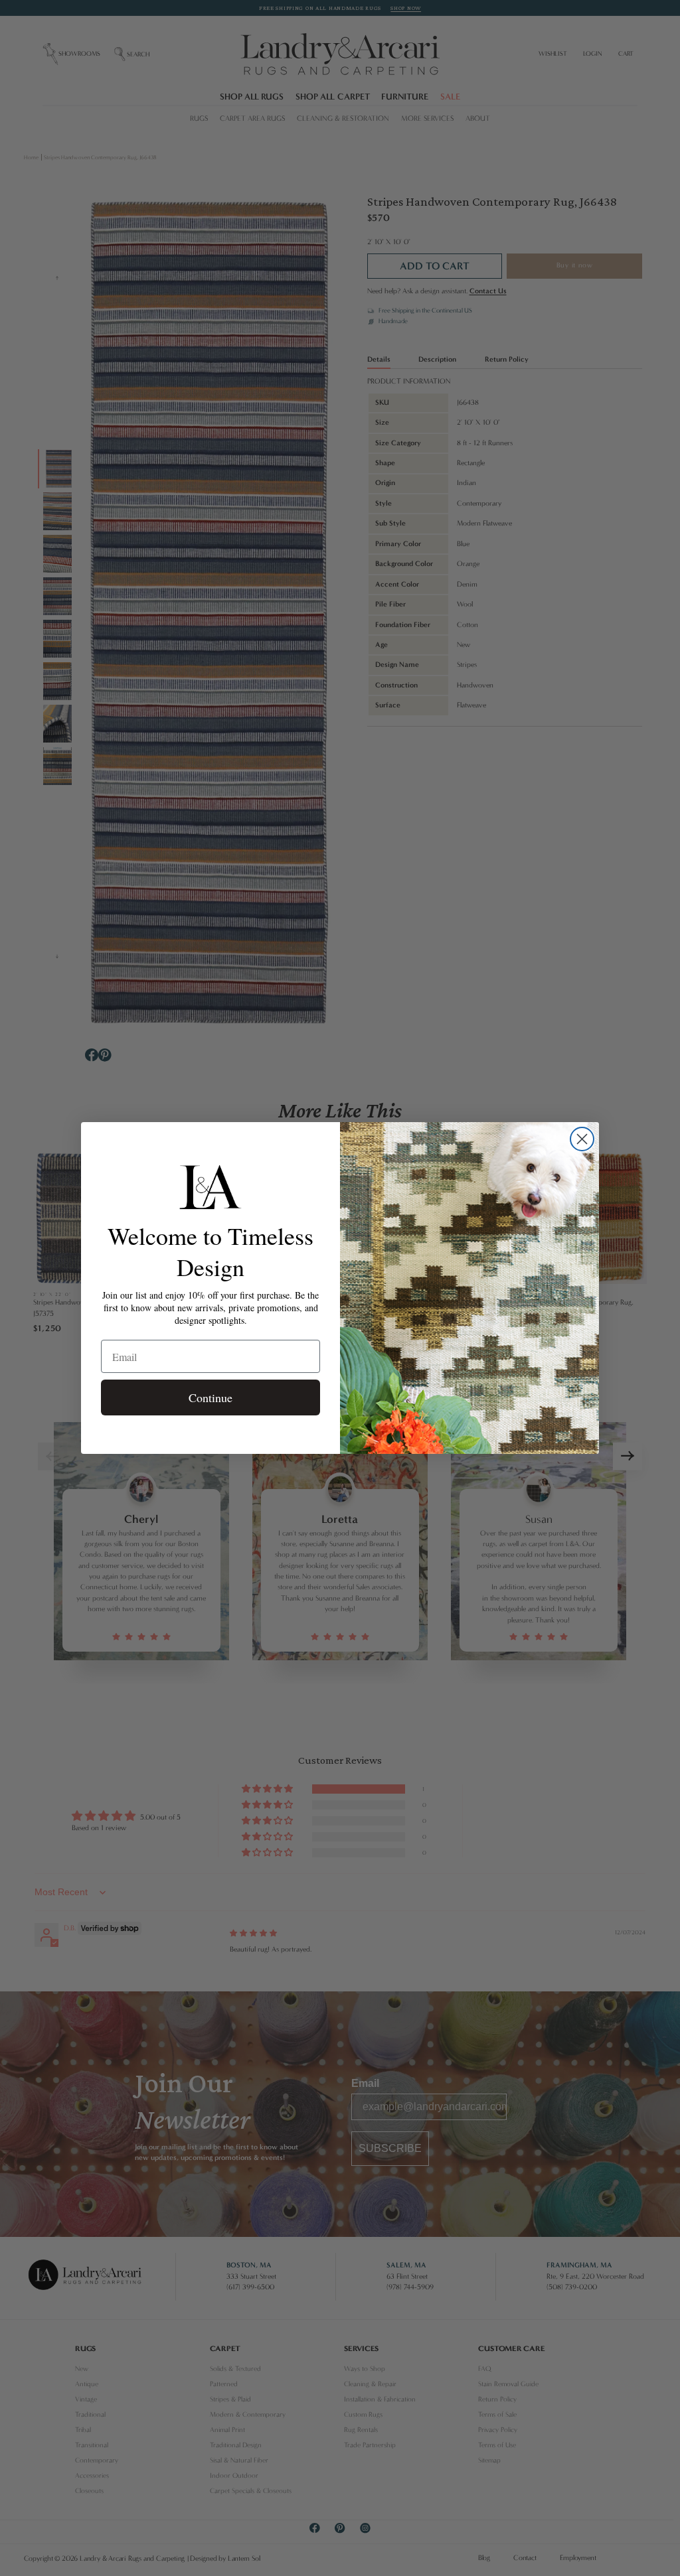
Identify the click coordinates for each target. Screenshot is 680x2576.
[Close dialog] (582, 1139)
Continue (211, 1397)
